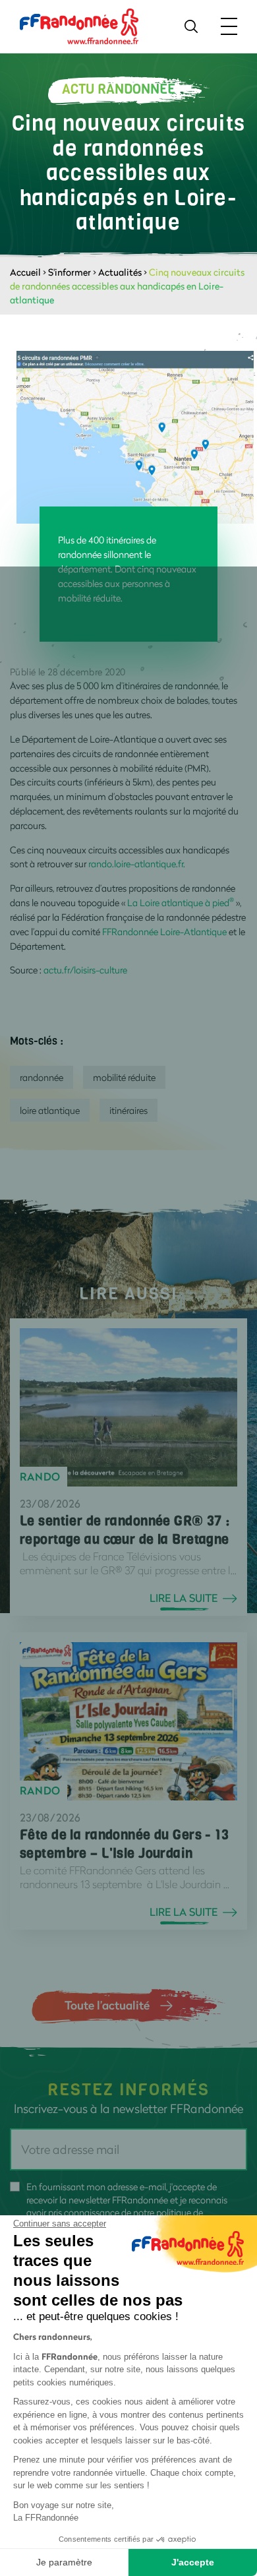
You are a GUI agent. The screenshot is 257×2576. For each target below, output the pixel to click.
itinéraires (128, 1110)
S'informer (70, 272)
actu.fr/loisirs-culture (85, 970)
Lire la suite (184, 1598)
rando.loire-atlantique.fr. (136, 864)
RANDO (40, 1477)
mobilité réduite (124, 1077)
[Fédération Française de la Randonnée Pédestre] (79, 25)
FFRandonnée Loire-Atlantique (164, 932)
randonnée (42, 1077)
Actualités (120, 272)
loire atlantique (50, 1110)
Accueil (25, 272)
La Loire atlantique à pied (181, 903)
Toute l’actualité (107, 2005)
